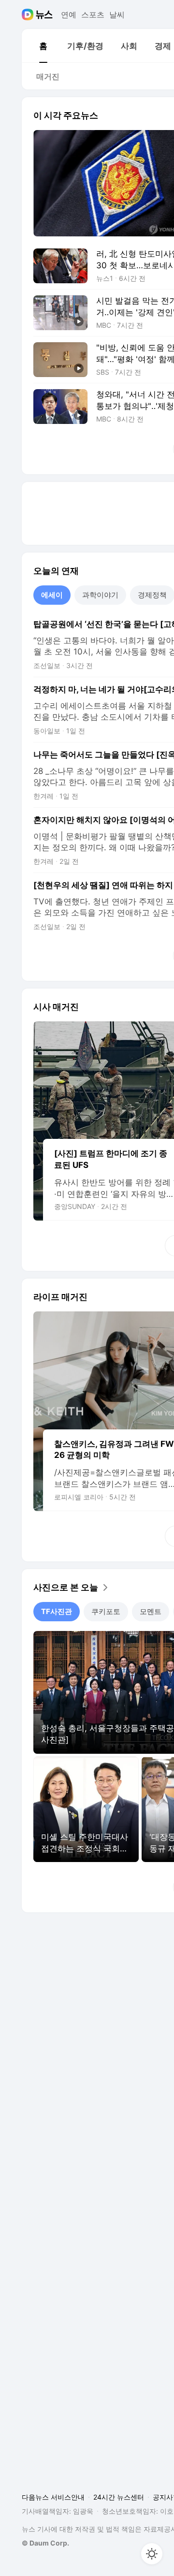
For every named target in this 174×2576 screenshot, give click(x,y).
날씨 (117, 15)
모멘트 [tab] (151, 1611)
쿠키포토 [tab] (106, 1611)
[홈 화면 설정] (152, 2554)
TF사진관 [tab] (57, 1611)
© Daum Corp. (45, 2543)
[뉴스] (44, 15)
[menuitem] (43, 46)
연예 (69, 15)
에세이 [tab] (52, 595)
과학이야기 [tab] (100, 595)
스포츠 (93, 15)
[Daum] (29, 15)
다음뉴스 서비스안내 (53, 2497)
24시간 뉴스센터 (119, 2497)
